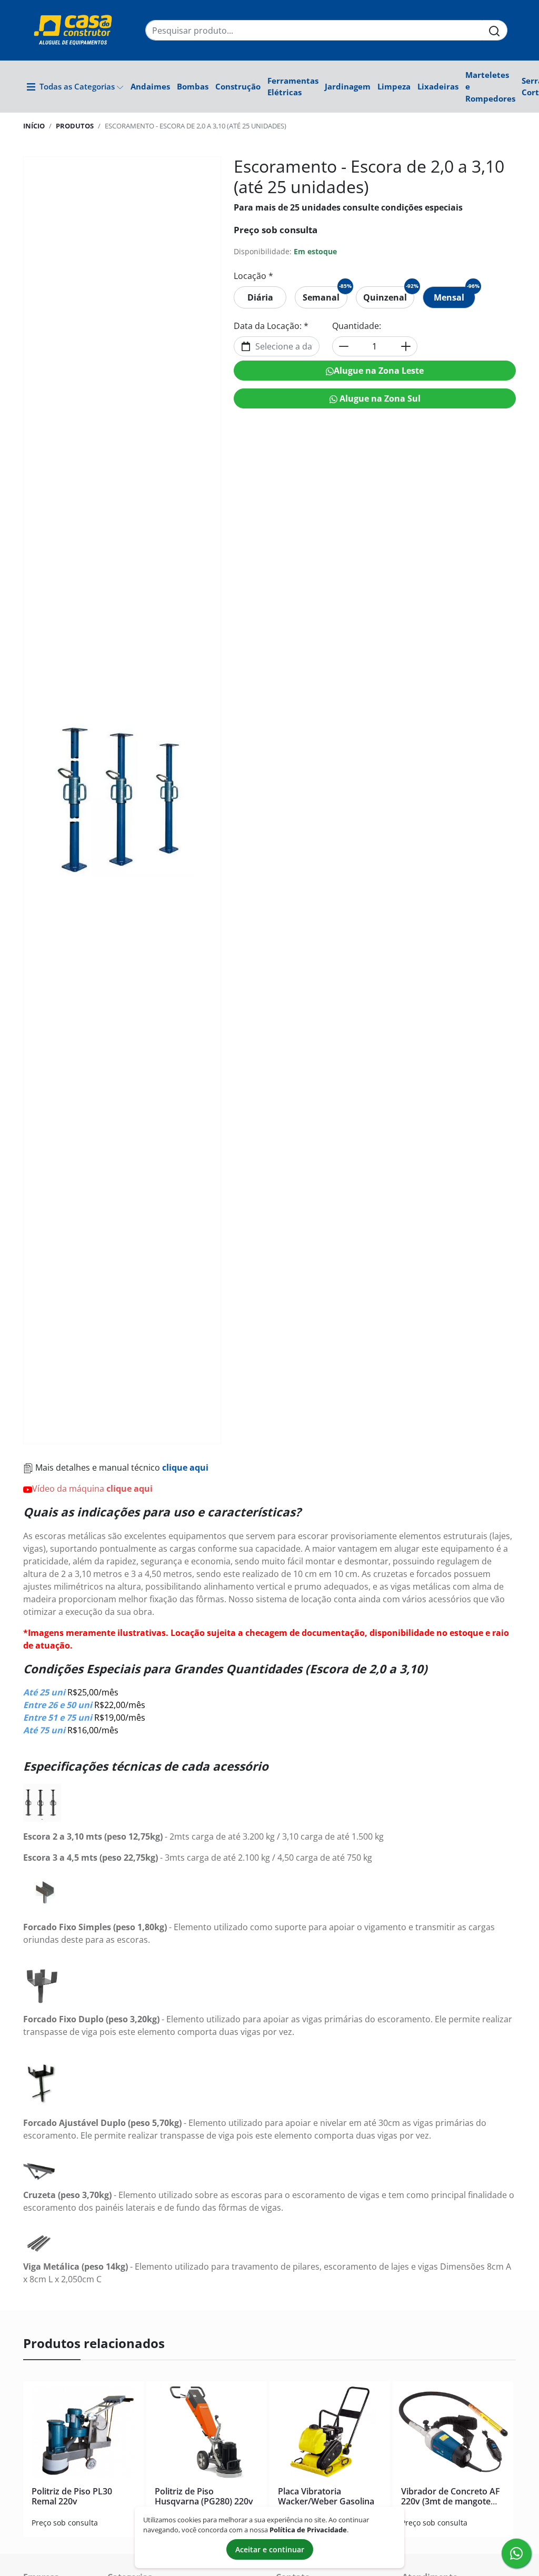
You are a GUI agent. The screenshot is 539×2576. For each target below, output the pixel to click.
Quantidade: (357, 326)
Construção (238, 86)
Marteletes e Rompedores (490, 87)
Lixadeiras (438, 86)
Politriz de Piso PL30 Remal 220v (72, 2496)
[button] (75, 86)
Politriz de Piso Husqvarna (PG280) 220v (204, 2496)
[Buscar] (495, 30)
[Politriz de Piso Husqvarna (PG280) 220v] (207, 2434)
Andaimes (150, 86)
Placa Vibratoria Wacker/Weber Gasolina (326, 2496)
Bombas (193, 86)
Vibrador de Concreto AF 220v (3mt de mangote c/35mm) (451, 2501)
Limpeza (394, 86)
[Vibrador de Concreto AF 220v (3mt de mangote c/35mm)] (453, 2434)
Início (34, 126)
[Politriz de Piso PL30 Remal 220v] (83, 2434)
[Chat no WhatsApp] (516, 2553)
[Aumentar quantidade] (406, 346)
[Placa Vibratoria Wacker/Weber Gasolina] (330, 2434)
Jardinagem (348, 86)
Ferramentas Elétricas (293, 86)
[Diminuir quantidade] (344, 346)
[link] (260, 297)
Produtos (75, 126)
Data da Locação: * (271, 326)
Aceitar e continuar (270, 2549)
